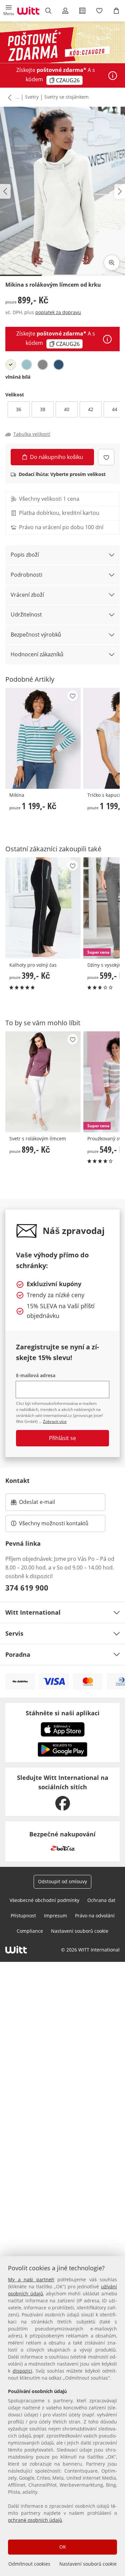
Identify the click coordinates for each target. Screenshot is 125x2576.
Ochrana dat (101, 1900)
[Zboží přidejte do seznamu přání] (106, 457)
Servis (14, 1633)
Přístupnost (23, 1916)
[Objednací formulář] (82, 11)
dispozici (22, 2371)
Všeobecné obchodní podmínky (44, 1900)
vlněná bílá (18, 377)
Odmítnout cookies (29, 2564)
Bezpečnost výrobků (36, 635)
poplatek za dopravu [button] (58, 312)
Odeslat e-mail (45, 1504)
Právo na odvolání (95, 1916)
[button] (8, 11)
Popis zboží (25, 555)
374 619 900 (27, 1588)
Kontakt (17, 1481)
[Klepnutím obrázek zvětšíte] (112, 263)
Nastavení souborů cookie (88, 2564)
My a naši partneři (31, 2279)
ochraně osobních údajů (35, 2520)
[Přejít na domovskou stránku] (28, 11)
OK (63, 2547)
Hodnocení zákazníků (37, 654)
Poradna (18, 1654)
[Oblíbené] (99, 11)
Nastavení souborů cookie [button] (80, 1931)
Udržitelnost (26, 614)
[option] (11, 365)
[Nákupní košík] (116, 11)
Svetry (32, 97)
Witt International (33, 1612)
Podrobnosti (26, 575)
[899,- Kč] (43, 1082)
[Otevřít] (113, 76)
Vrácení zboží (27, 595)
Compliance (30, 1931)
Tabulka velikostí (32, 434)
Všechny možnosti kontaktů (54, 1523)
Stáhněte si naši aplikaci (63, 1713)
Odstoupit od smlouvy (62, 1881)
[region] (62, 2416)
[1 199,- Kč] (43, 738)
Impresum (55, 1916)
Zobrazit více (55, 1421)
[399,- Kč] (43, 908)
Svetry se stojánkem (66, 97)
